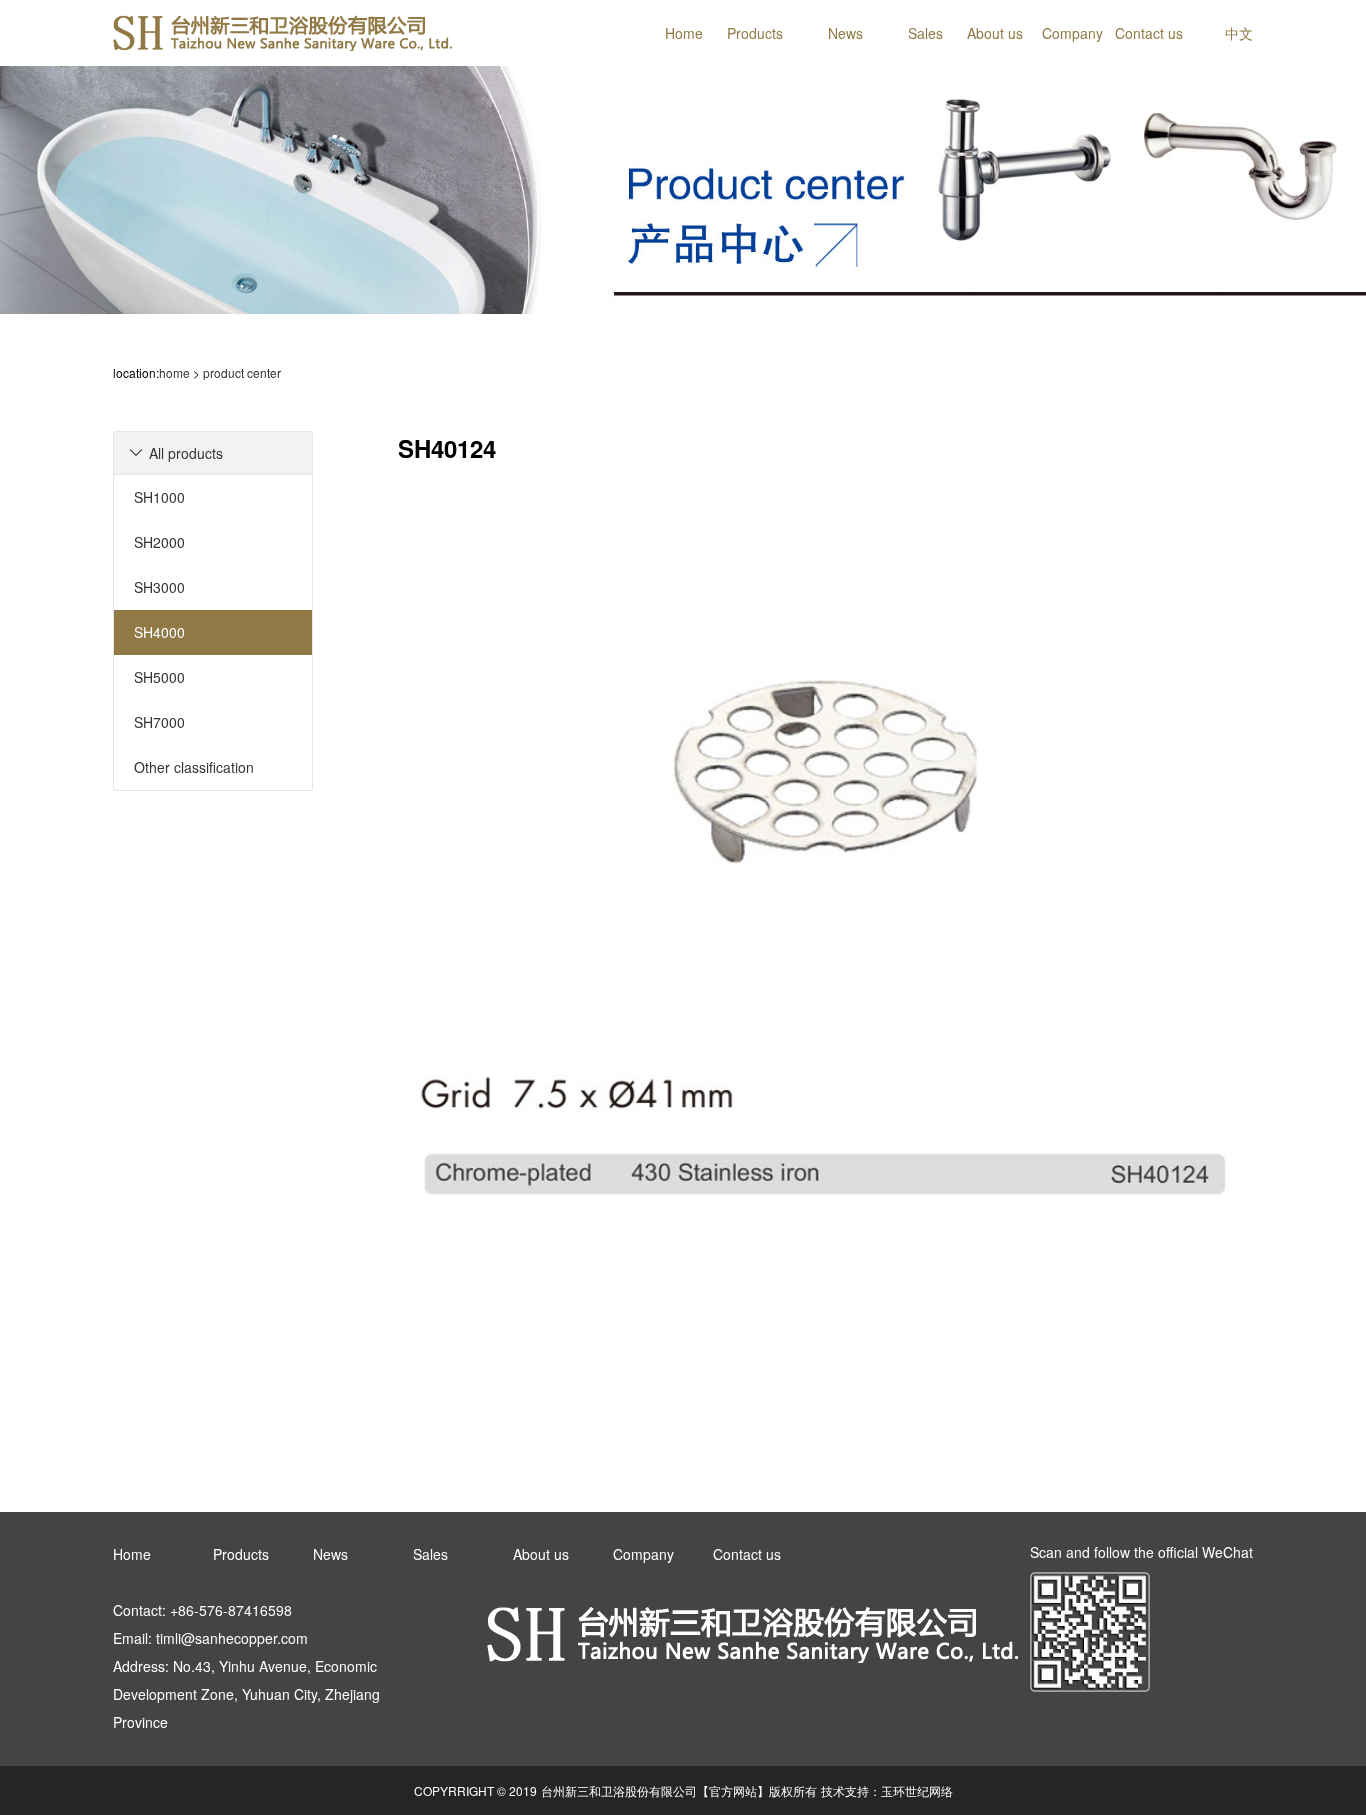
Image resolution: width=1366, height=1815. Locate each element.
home (174, 372)
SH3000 (159, 587)
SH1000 (159, 497)
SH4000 (159, 632)
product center (242, 372)
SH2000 (159, 542)
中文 (1239, 33)
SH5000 (159, 677)
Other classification (194, 767)
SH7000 (159, 722)
